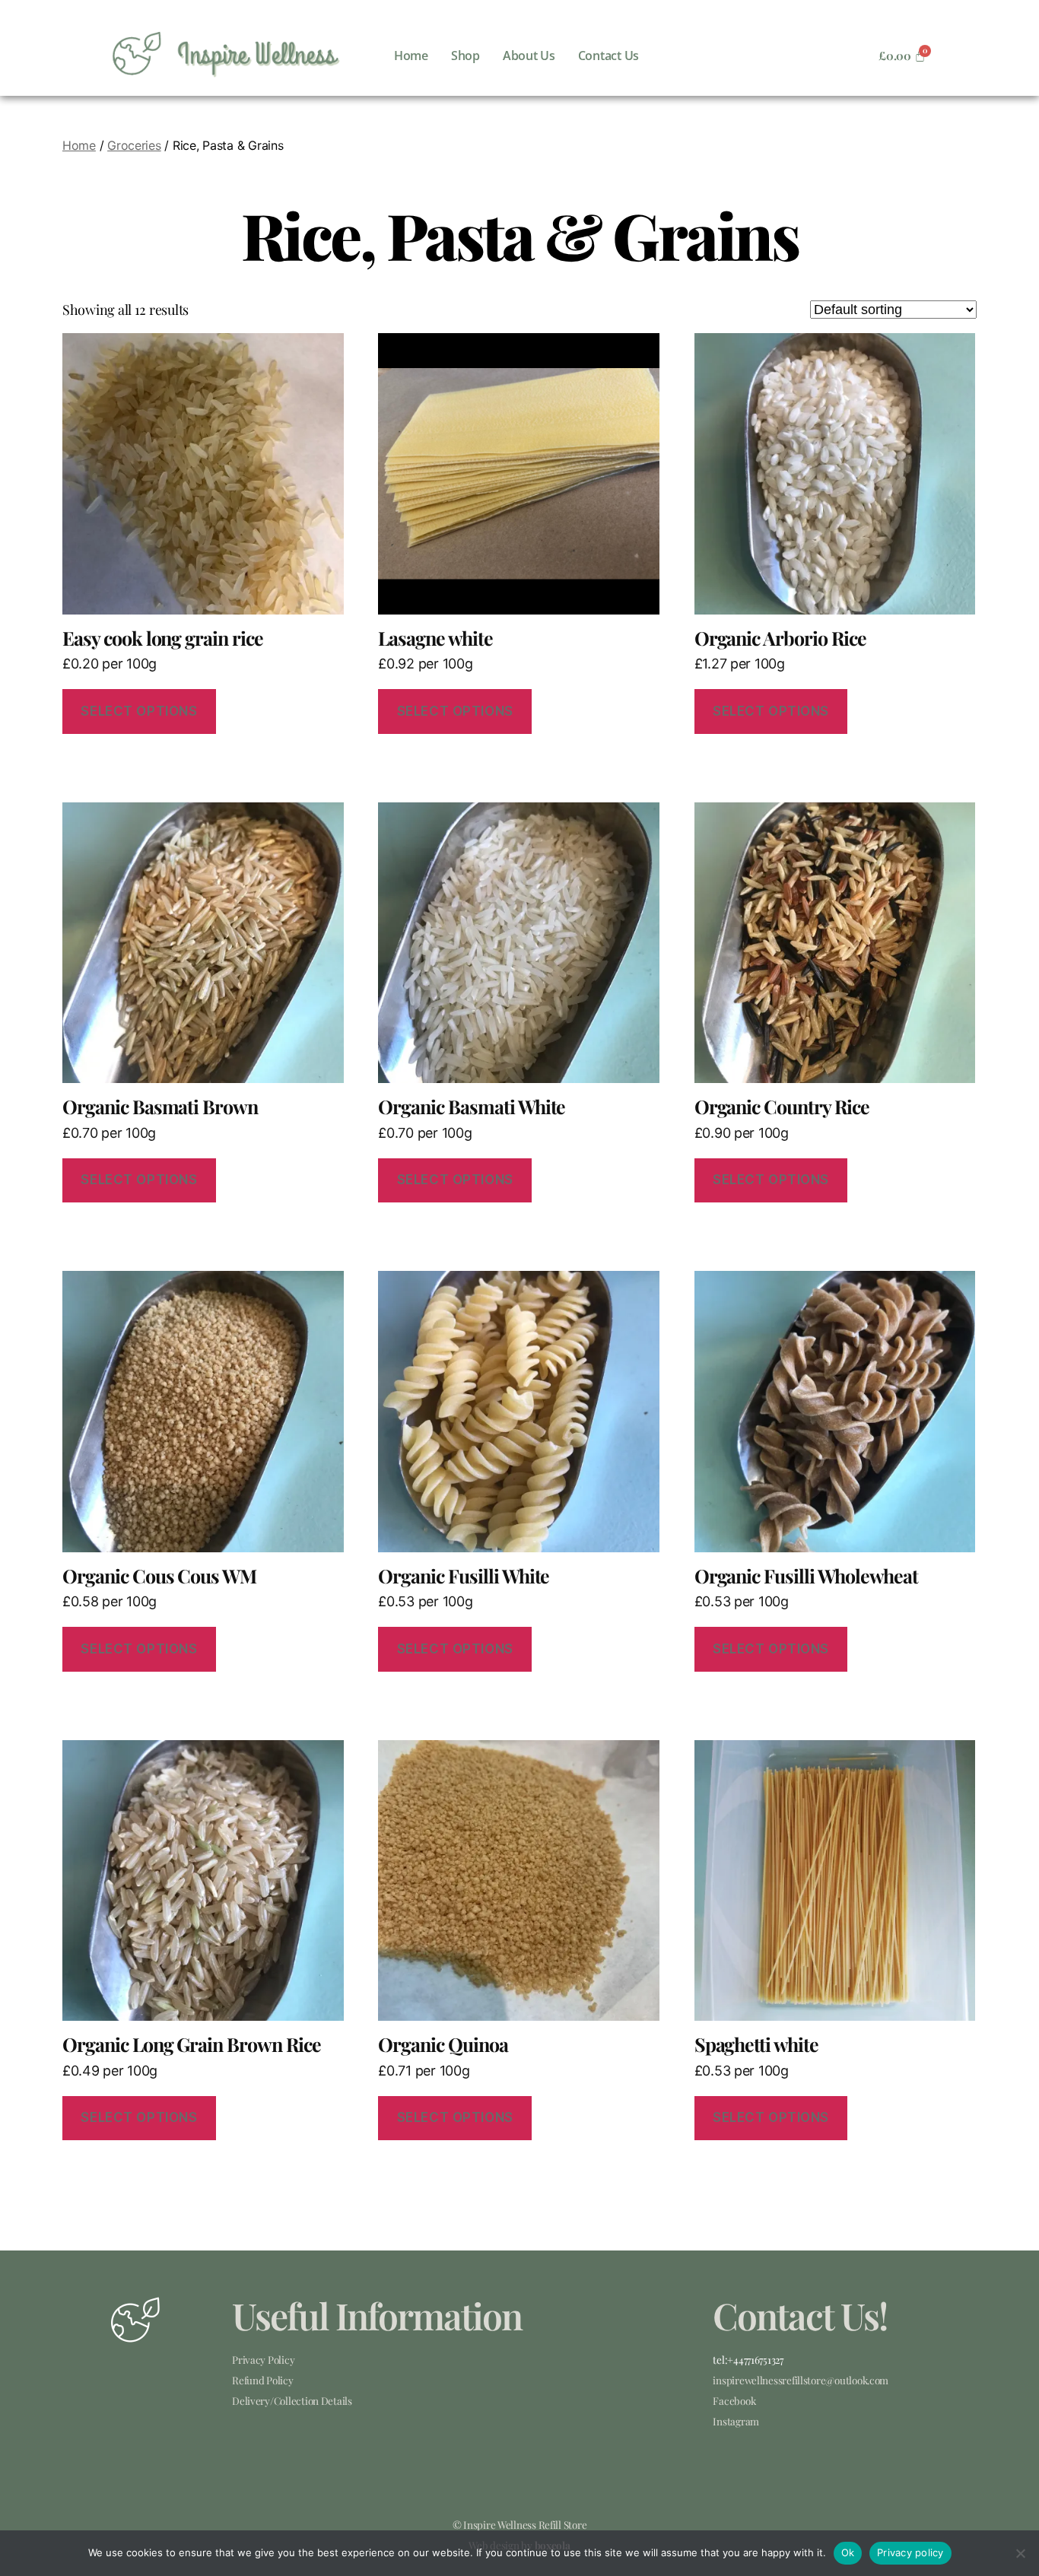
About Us (529, 56)
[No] (1020, 2553)
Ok (848, 2552)
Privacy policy (910, 2552)
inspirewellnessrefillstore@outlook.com (801, 2380)
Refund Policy (263, 2380)
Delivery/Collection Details (292, 2400)
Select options (139, 711)
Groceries (134, 145)
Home (411, 56)
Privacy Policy (263, 2359)
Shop (465, 56)
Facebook (734, 2400)
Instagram (736, 2421)
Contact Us (608, 56)
